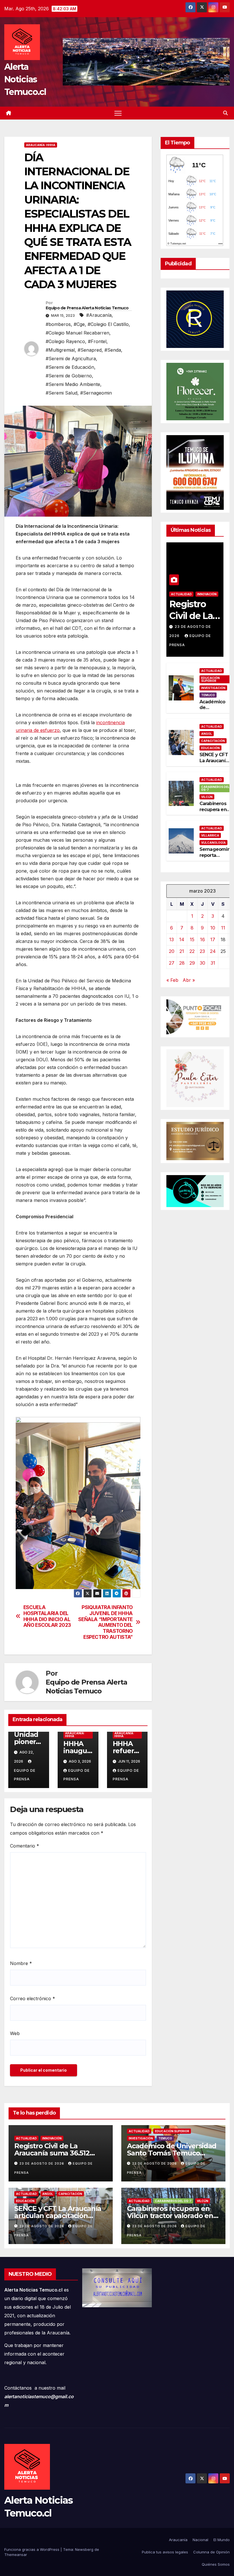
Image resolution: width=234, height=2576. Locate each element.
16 (202, 939)
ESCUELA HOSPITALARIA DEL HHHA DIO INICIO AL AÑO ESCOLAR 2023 (47, 1616)
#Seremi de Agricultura (71, 359)
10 (213, 928)
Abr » (189, 980)
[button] (225, 113)
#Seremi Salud (61, 393)
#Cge (79, 324)
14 (182, 939)
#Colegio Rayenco (65, 341)
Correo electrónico (33, 1998)
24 (213, 951)
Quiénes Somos (216, 2564)
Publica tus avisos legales (165, 2552)
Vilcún (207, 797)
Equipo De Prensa (25, 1775)
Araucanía (178, 2540)
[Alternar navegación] (118, 113)
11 (223, 928)
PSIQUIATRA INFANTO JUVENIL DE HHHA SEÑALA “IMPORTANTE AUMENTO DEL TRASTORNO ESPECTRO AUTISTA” (105, 1622)
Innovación (207, 594)
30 (202, 963)
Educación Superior (210, 679)
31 (213, 963)
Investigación (213, 688)
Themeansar (16, 2555)
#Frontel (97, 341)
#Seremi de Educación (70, 367)
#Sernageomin (96, 393)
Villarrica (210, 835)
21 (182, 951)
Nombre (21, 1963)
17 (213, 939)
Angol (207, 734)
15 (192, 939)
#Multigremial (60, 350)
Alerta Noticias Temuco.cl (25, 79)
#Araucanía (99, 315)
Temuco (208, 695)
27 (172, 963)
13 (172, 939)
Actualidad (181, 594)
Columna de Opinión (211, 2552)
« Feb (172, 980)
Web (15, 2033)
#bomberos (58, 324)
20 (172, 951)
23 (202, 951)
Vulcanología (213, 843)
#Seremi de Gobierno (69, 376)
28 (182, 963)
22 (192, 951)
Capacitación (213, 741)
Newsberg (84, 2549)
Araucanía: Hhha (41, 145)
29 (192, 963)
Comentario (25, 1846)
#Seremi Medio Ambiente (73, 384)
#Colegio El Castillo (108, 324)
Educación (210, 748)
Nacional (200, 2540)
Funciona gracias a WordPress (32, 2549)
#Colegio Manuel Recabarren (77, 333)
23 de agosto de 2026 (42, 2163)
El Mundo (222, 2540)
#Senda (113, 350)
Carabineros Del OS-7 (215, 788)
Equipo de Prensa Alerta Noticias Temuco (87, 308)
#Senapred (90, 350)
